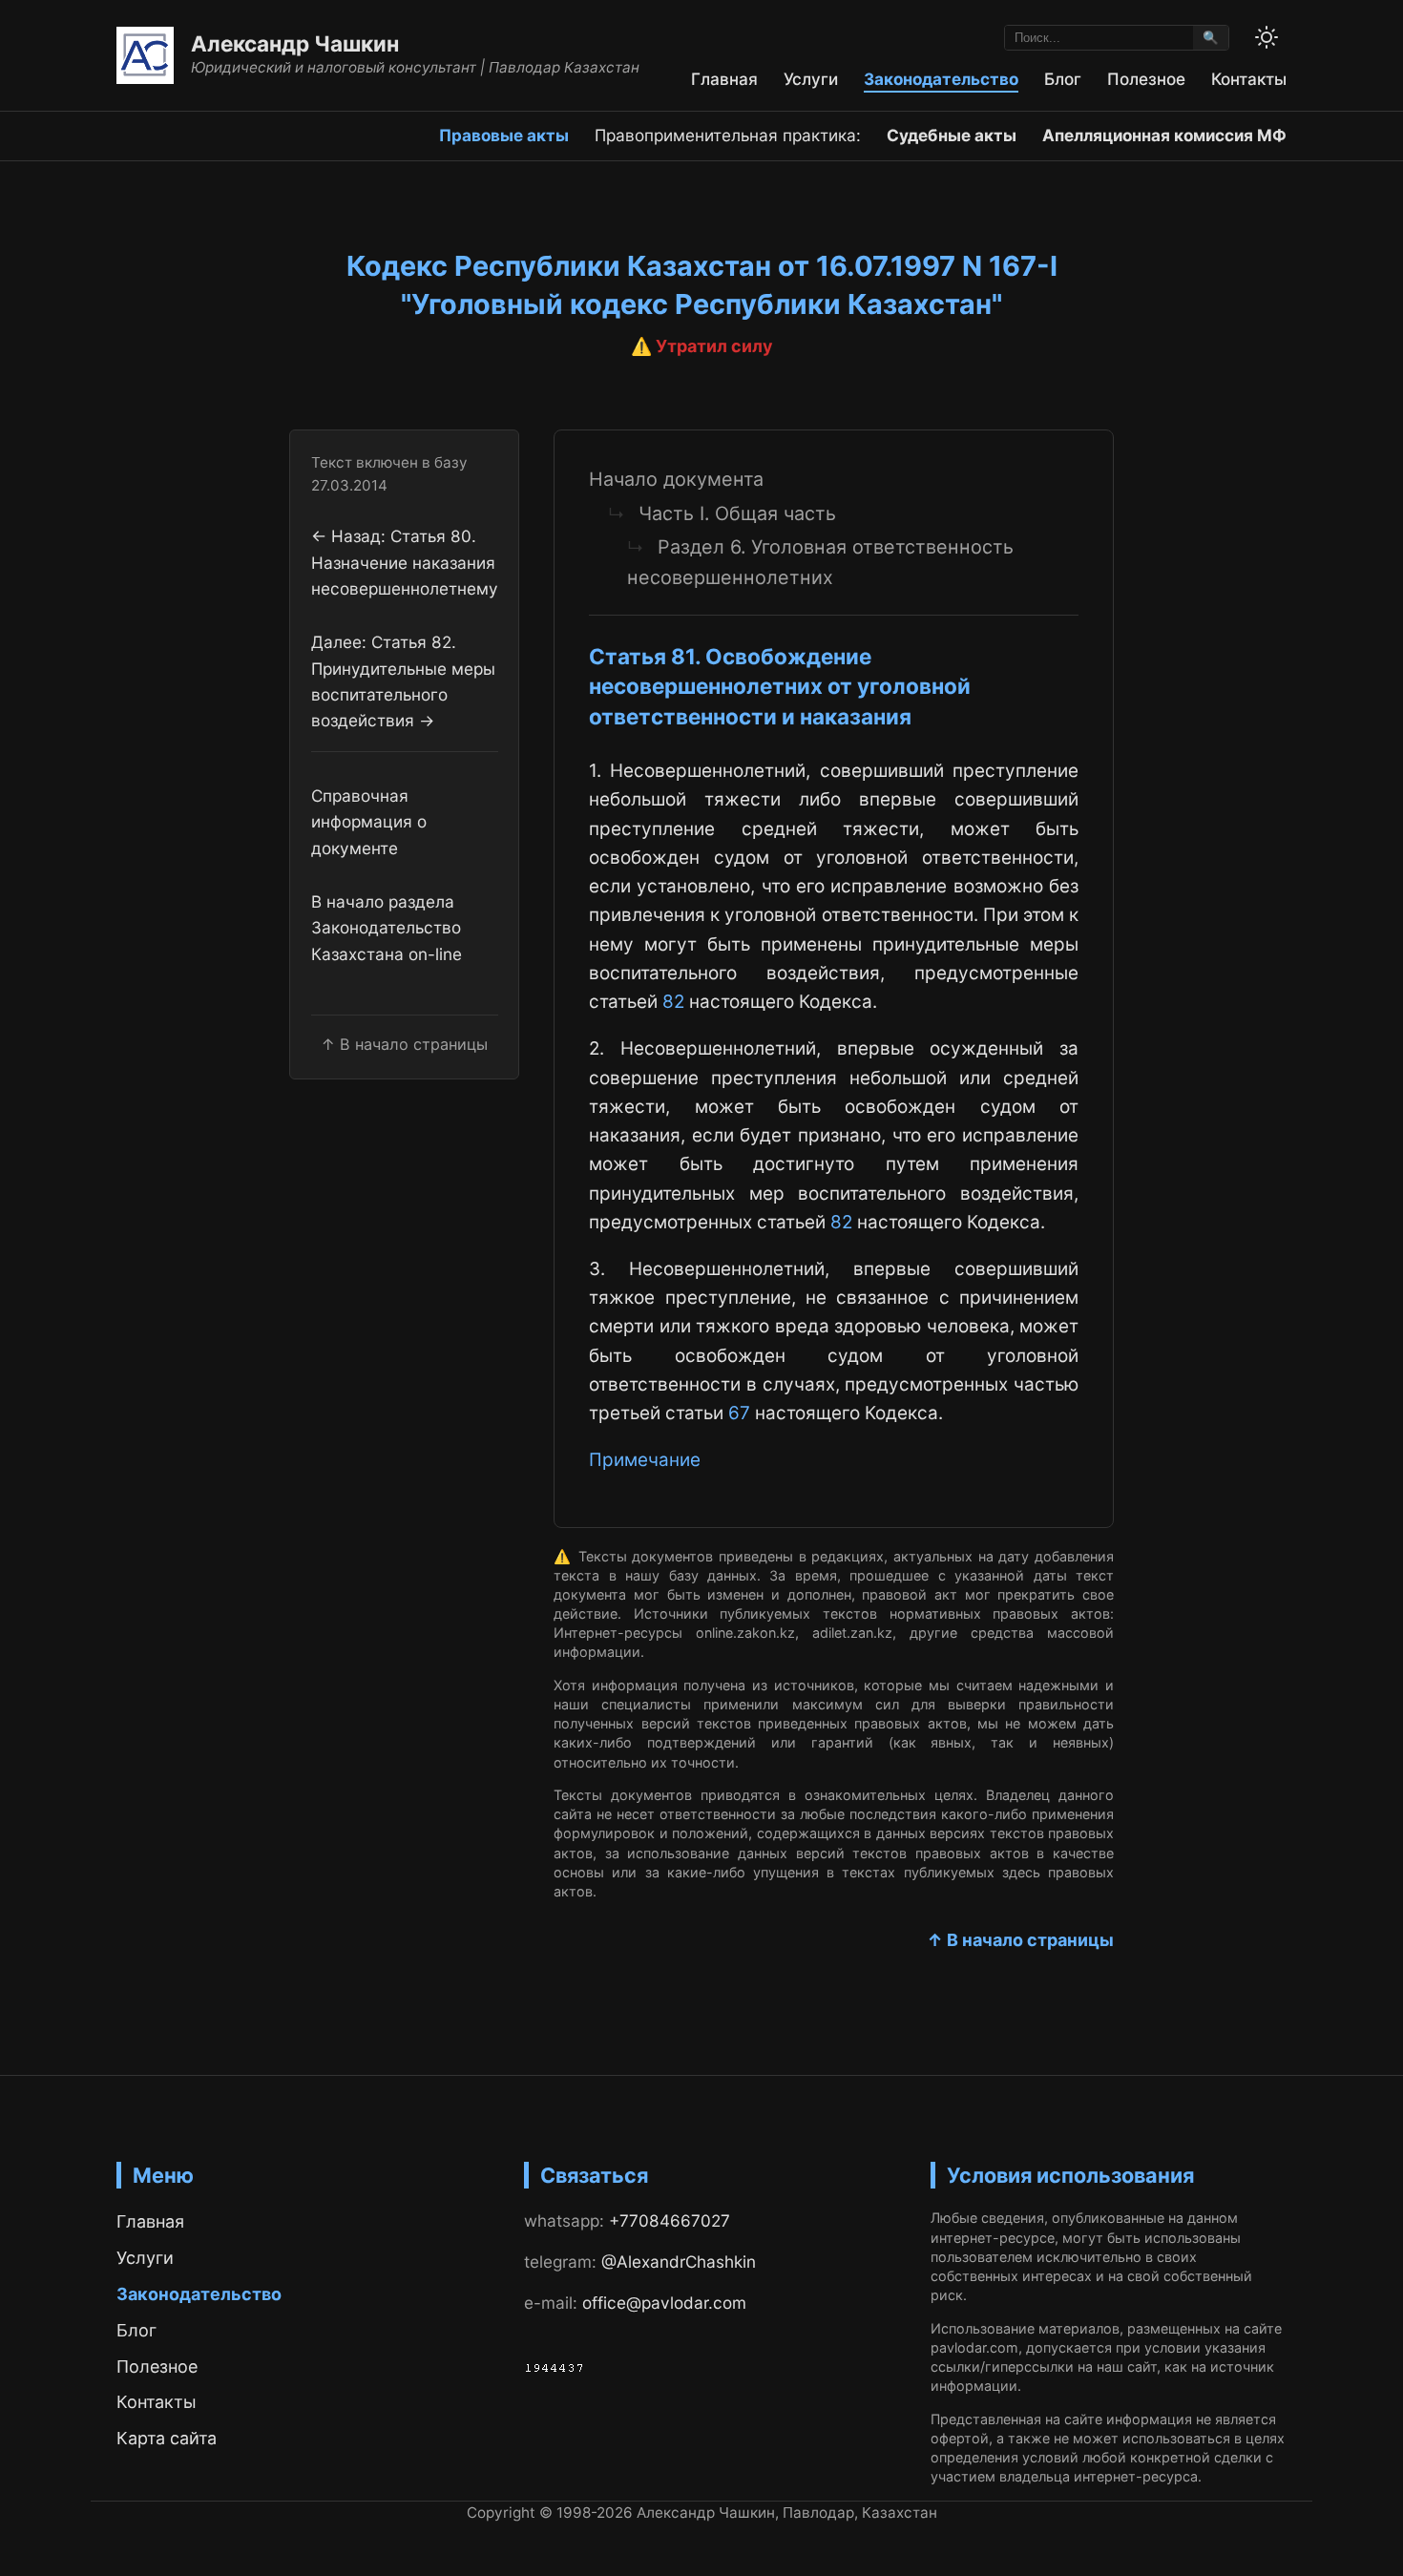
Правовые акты (504, 135)
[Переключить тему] (1267, 37)
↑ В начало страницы (1020, 1940)
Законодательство (941, 79)
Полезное (1146, 79)
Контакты (1249, 79)
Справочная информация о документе (369, 822)
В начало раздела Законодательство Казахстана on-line (387, 928)
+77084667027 (670, 2220)
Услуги (811, 79)
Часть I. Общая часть (737, 513)
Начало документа (676, 479)
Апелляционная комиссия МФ (1164, 135)
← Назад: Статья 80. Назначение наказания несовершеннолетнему (405, 562)
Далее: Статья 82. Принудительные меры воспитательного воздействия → (403, 681)
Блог (1063, 79)
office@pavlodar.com (664, 2303)
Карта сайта (167, 2438)
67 (739, 1413)
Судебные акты (952, 135)
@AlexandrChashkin (679, 2262)
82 (673, 1002)
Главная (724, 79)
